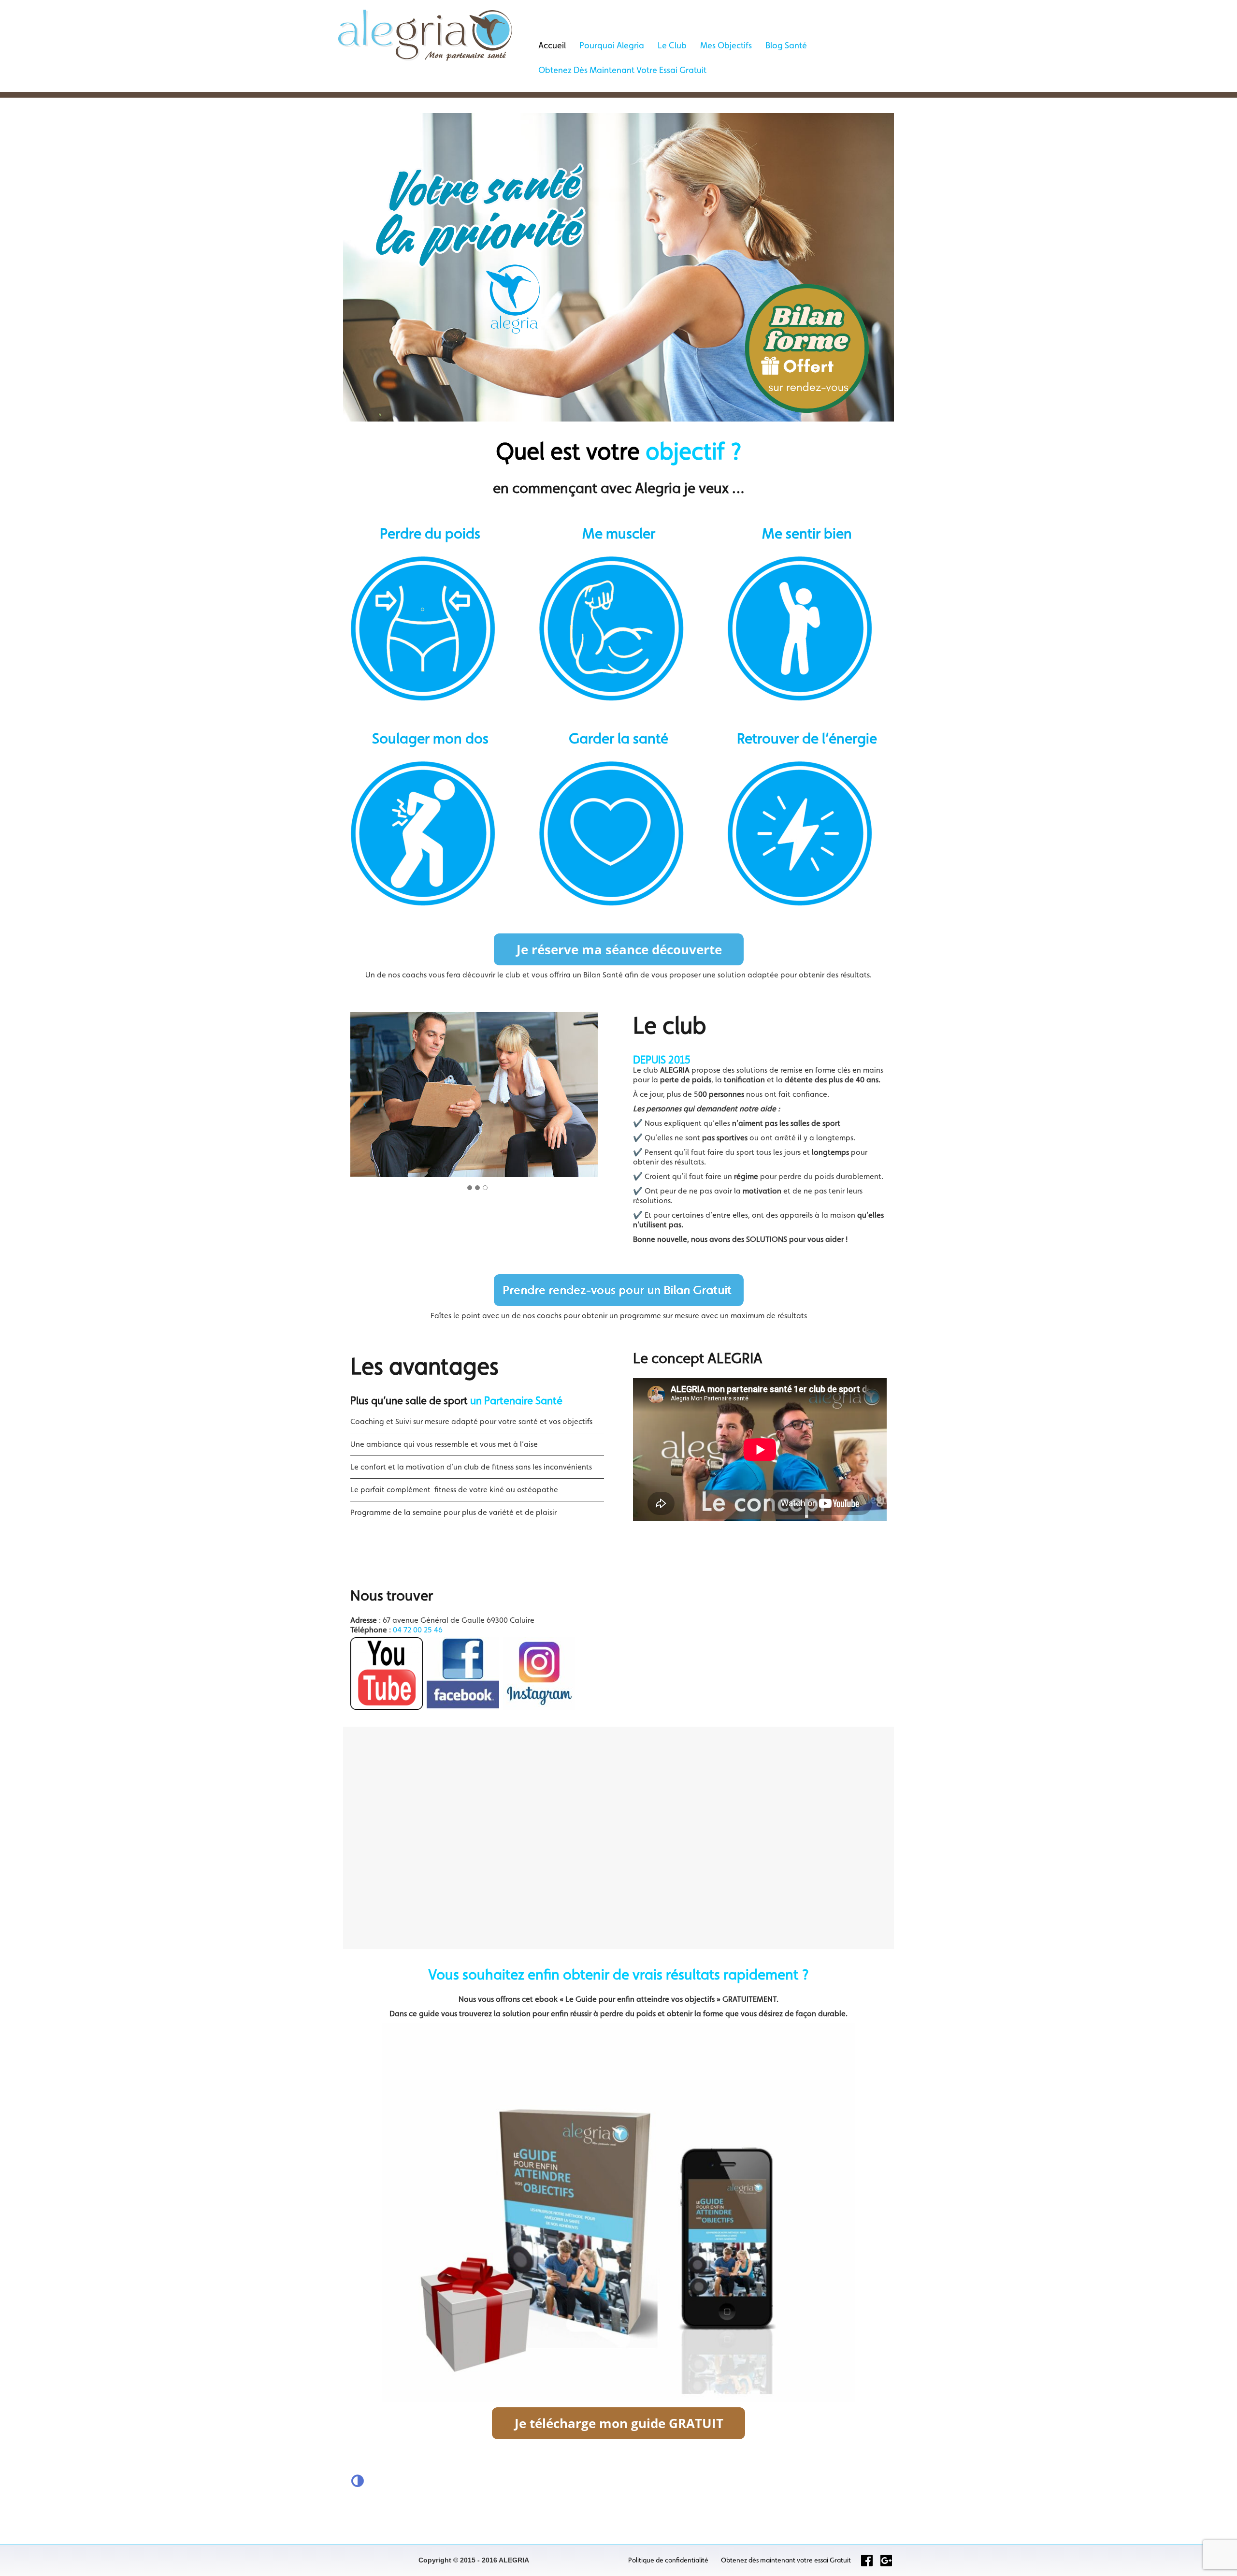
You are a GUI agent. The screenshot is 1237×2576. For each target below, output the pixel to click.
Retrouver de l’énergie (807, 738)
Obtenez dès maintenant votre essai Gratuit (622, 70)
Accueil (552, 45)
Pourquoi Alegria (612, 45)
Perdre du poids (430, 533)
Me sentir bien (807, 533)
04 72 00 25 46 (418, 1630)
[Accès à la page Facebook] (867, 2561)
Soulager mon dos (430, 738)
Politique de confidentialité (668, 2560)
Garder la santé (618, 738)
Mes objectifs (726, 45)
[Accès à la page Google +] (886, 2561)
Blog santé (786, 45)
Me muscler (619, 533)
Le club (672, 45)
